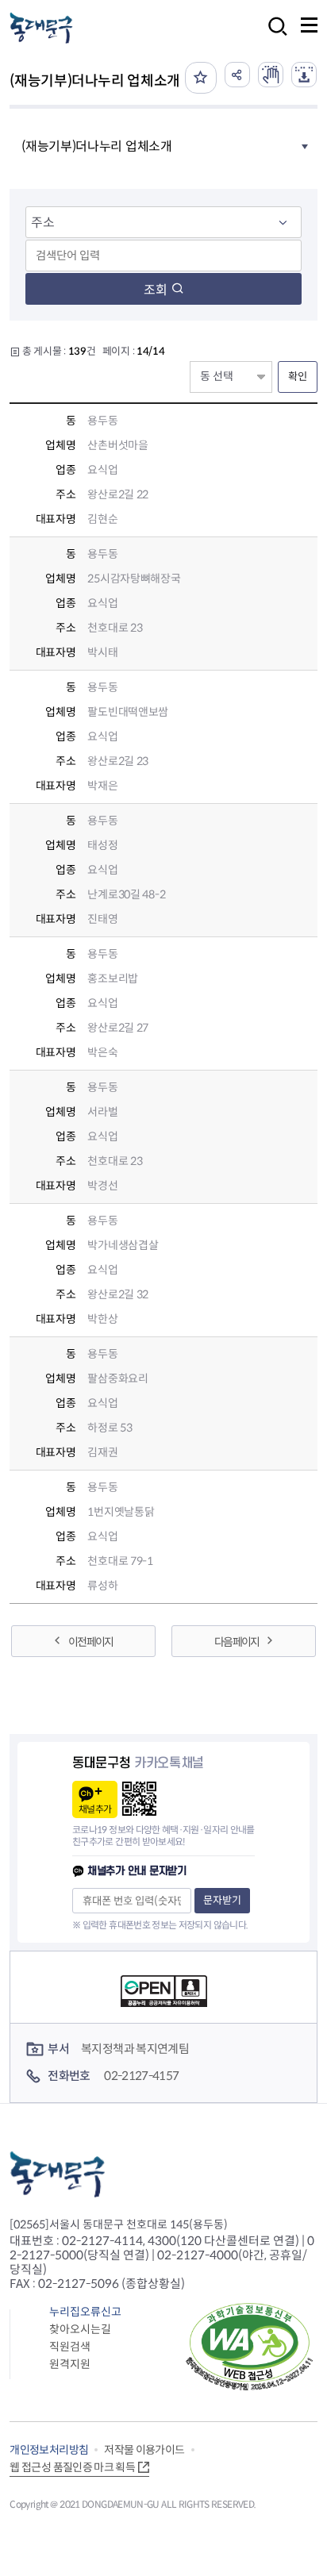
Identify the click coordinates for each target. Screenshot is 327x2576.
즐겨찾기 (201, 78)
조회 (156, 290)
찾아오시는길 (80, 2329)
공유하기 (237, 75)
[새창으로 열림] (271, 75)
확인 (298, 377)
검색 (273, 37)
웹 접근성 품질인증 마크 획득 (72, 2467)
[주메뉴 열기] (309, 25)
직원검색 (70, 2347)
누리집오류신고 (85, 2312)
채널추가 (95, 1809)
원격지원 (70, 2364)
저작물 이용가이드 (144, 2450)
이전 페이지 (90, 1642)
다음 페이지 (237, 1642)
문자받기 (222, 1900)
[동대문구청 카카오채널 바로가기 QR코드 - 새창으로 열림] (139, 1799)
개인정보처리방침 (49, 2450)
